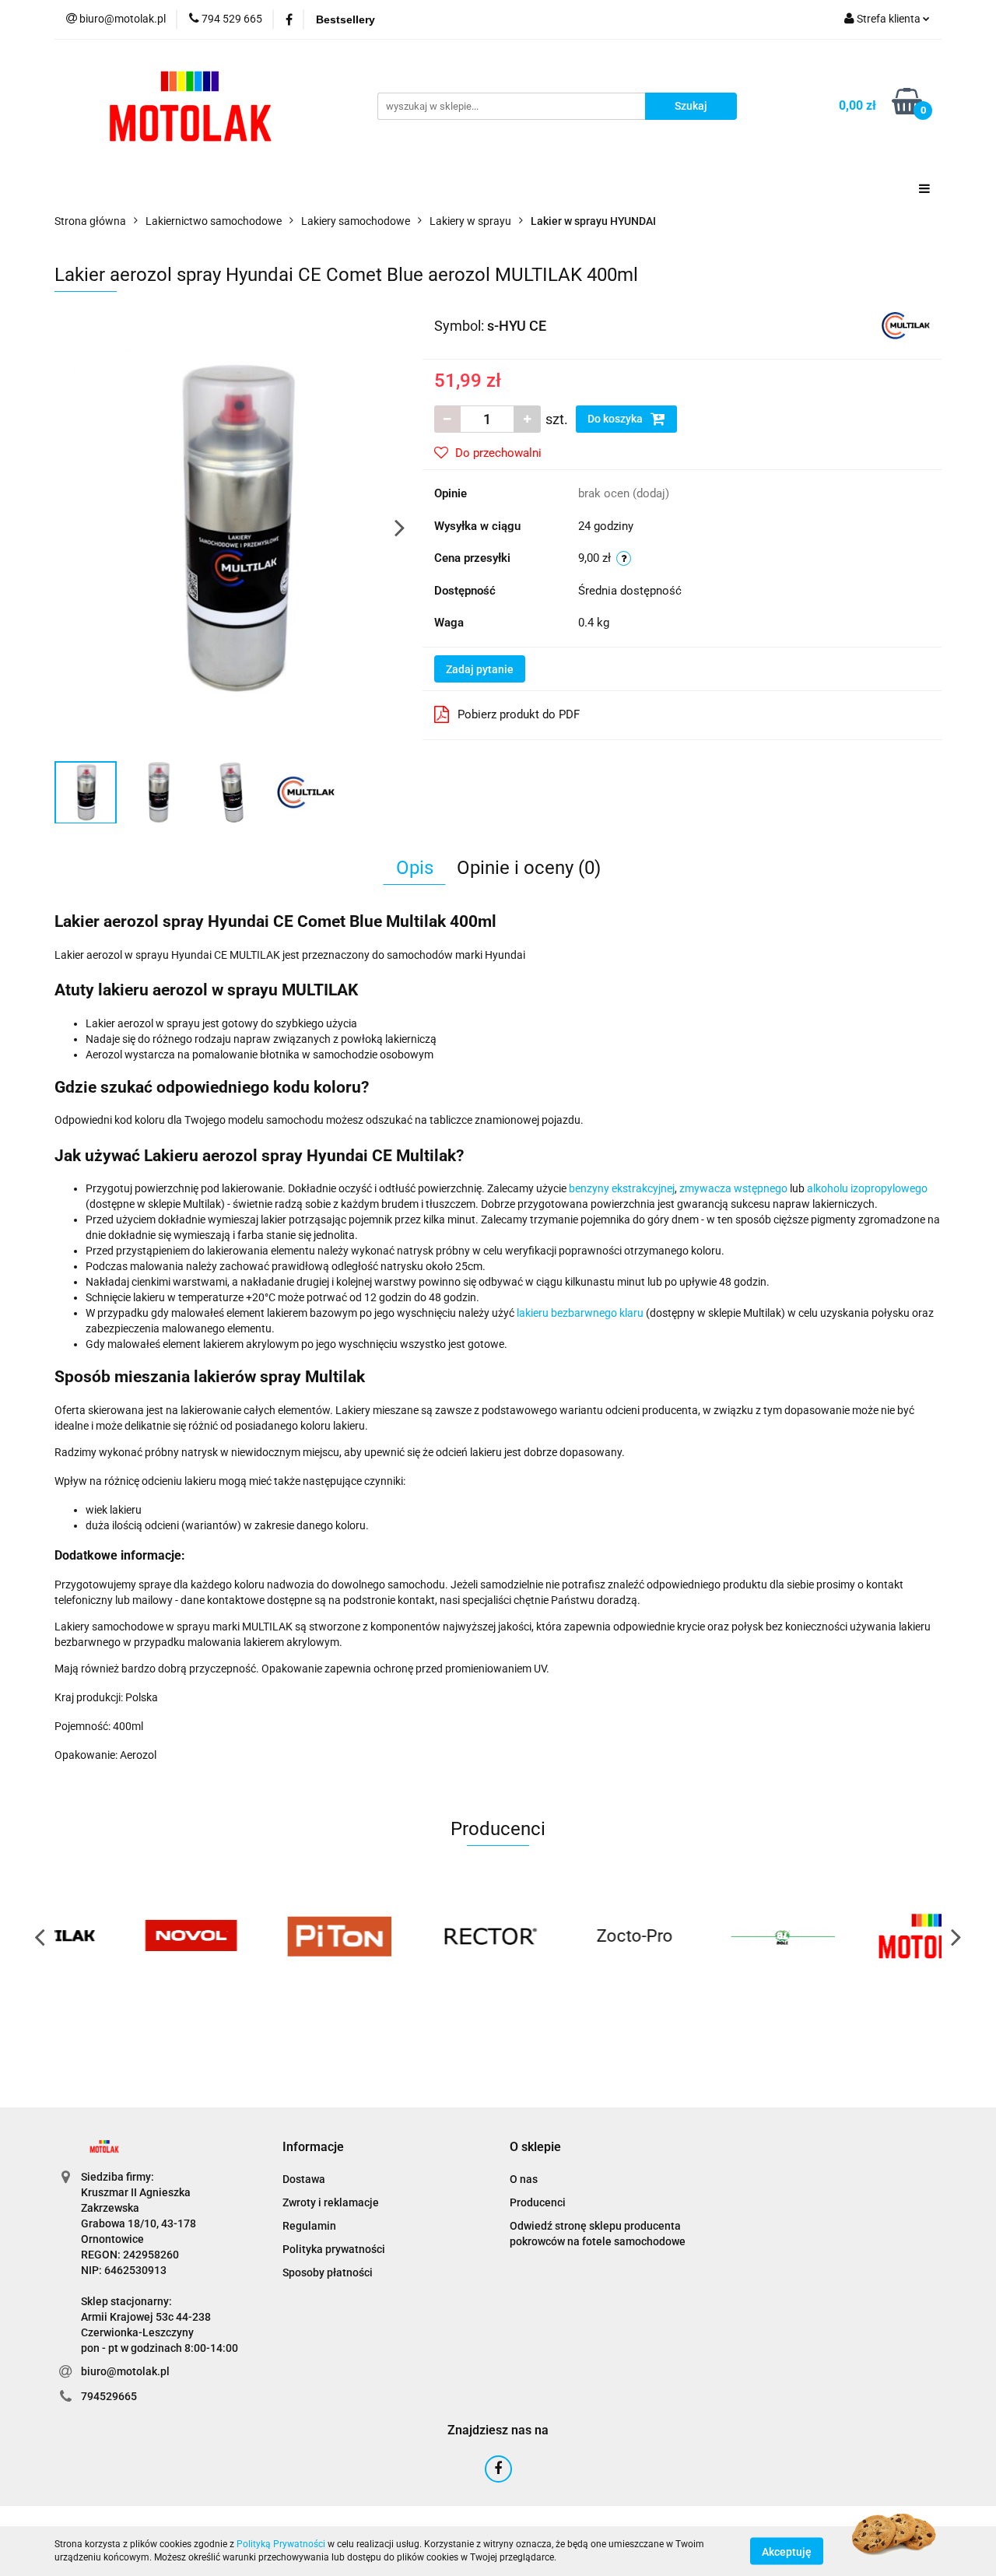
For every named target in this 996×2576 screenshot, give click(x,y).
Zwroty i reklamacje (331, 2202)
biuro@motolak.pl (125, 2371)
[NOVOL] (128, 1936)
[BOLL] (720, 1936)
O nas (524, 2179)
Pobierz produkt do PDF (519, 714)
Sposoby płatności (328, 2272)
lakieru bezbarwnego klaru (580, 1313)
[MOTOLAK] (868, 1936)
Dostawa (304, 2179)
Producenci (538, 2202)
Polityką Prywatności (281, 2544)
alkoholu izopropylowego (867, 1188)
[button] (313, 2148)
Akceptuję (787, 2551)
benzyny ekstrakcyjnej (622, 1188)
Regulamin (309, 2226)
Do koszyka (616, 419)
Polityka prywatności (334, 2249)
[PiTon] (276, 1936)
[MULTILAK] (906, 325)
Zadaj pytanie (480, 669)
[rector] (424, 1936)
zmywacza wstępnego (733, 1188)
